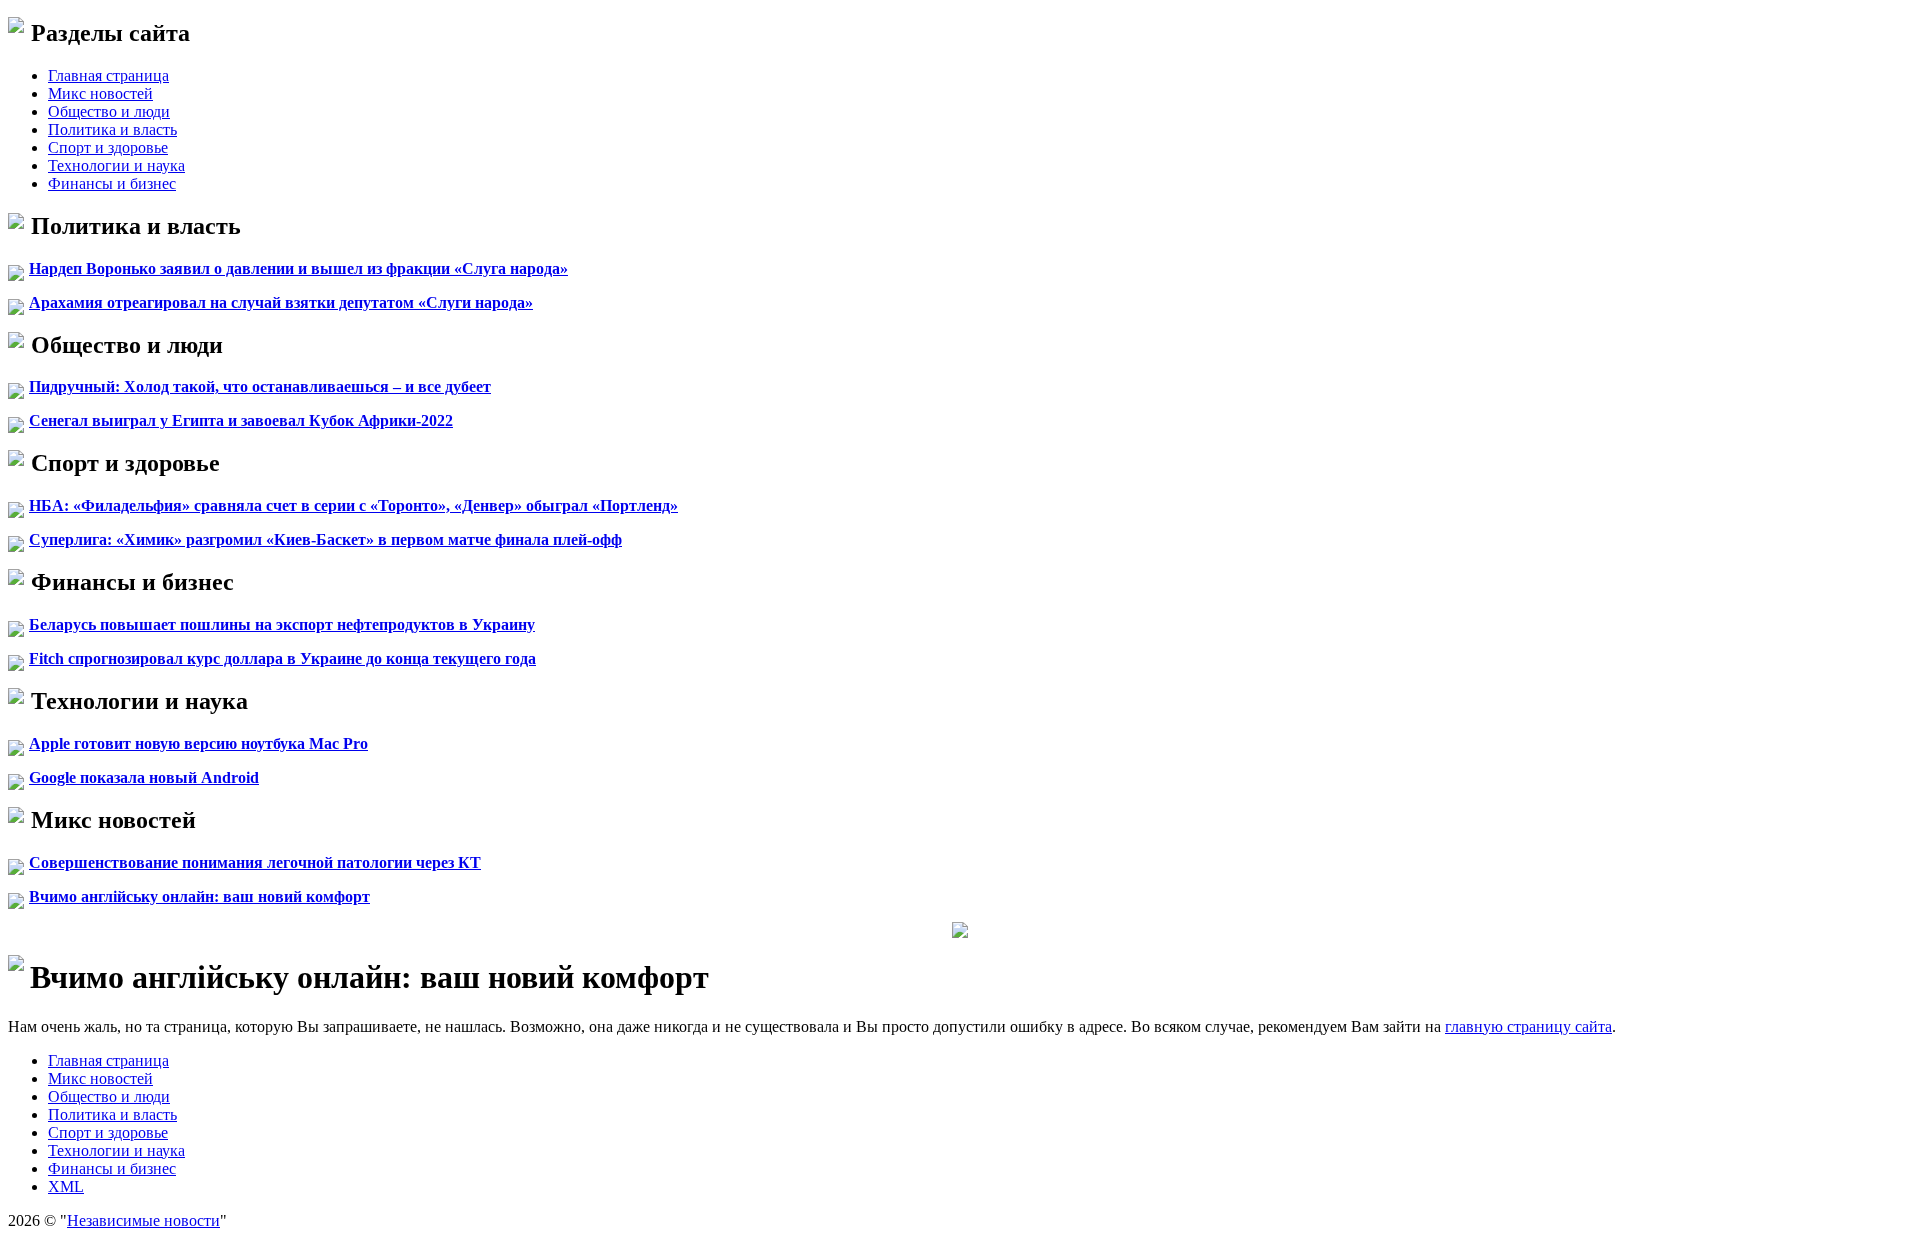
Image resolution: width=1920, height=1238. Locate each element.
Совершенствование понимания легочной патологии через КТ (255, 862)
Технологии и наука (116, 165)
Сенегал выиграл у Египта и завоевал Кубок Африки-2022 (241, 420)
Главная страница (108, 75)
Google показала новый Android (144, 777)
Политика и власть (112, 129)
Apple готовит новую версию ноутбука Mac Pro (198, 743)
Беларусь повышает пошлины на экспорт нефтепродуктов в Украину (282, 624)
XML (66, 1186)
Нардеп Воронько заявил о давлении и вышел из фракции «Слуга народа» (298, 268)
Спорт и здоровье (108, 147)
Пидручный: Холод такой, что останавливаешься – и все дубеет (260, 386)
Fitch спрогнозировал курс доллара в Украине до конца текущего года (282, 658)
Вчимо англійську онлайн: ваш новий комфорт (199, 896)
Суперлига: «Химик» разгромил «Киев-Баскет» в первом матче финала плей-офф (325, 539)
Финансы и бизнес (112, 183)
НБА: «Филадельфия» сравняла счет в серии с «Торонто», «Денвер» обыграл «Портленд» (353, 505)
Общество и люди (109, 111)
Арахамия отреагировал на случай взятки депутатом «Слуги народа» (281, 302)
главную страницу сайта (1528, 1026)
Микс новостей (100, 93)
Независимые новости (143, 1220)
